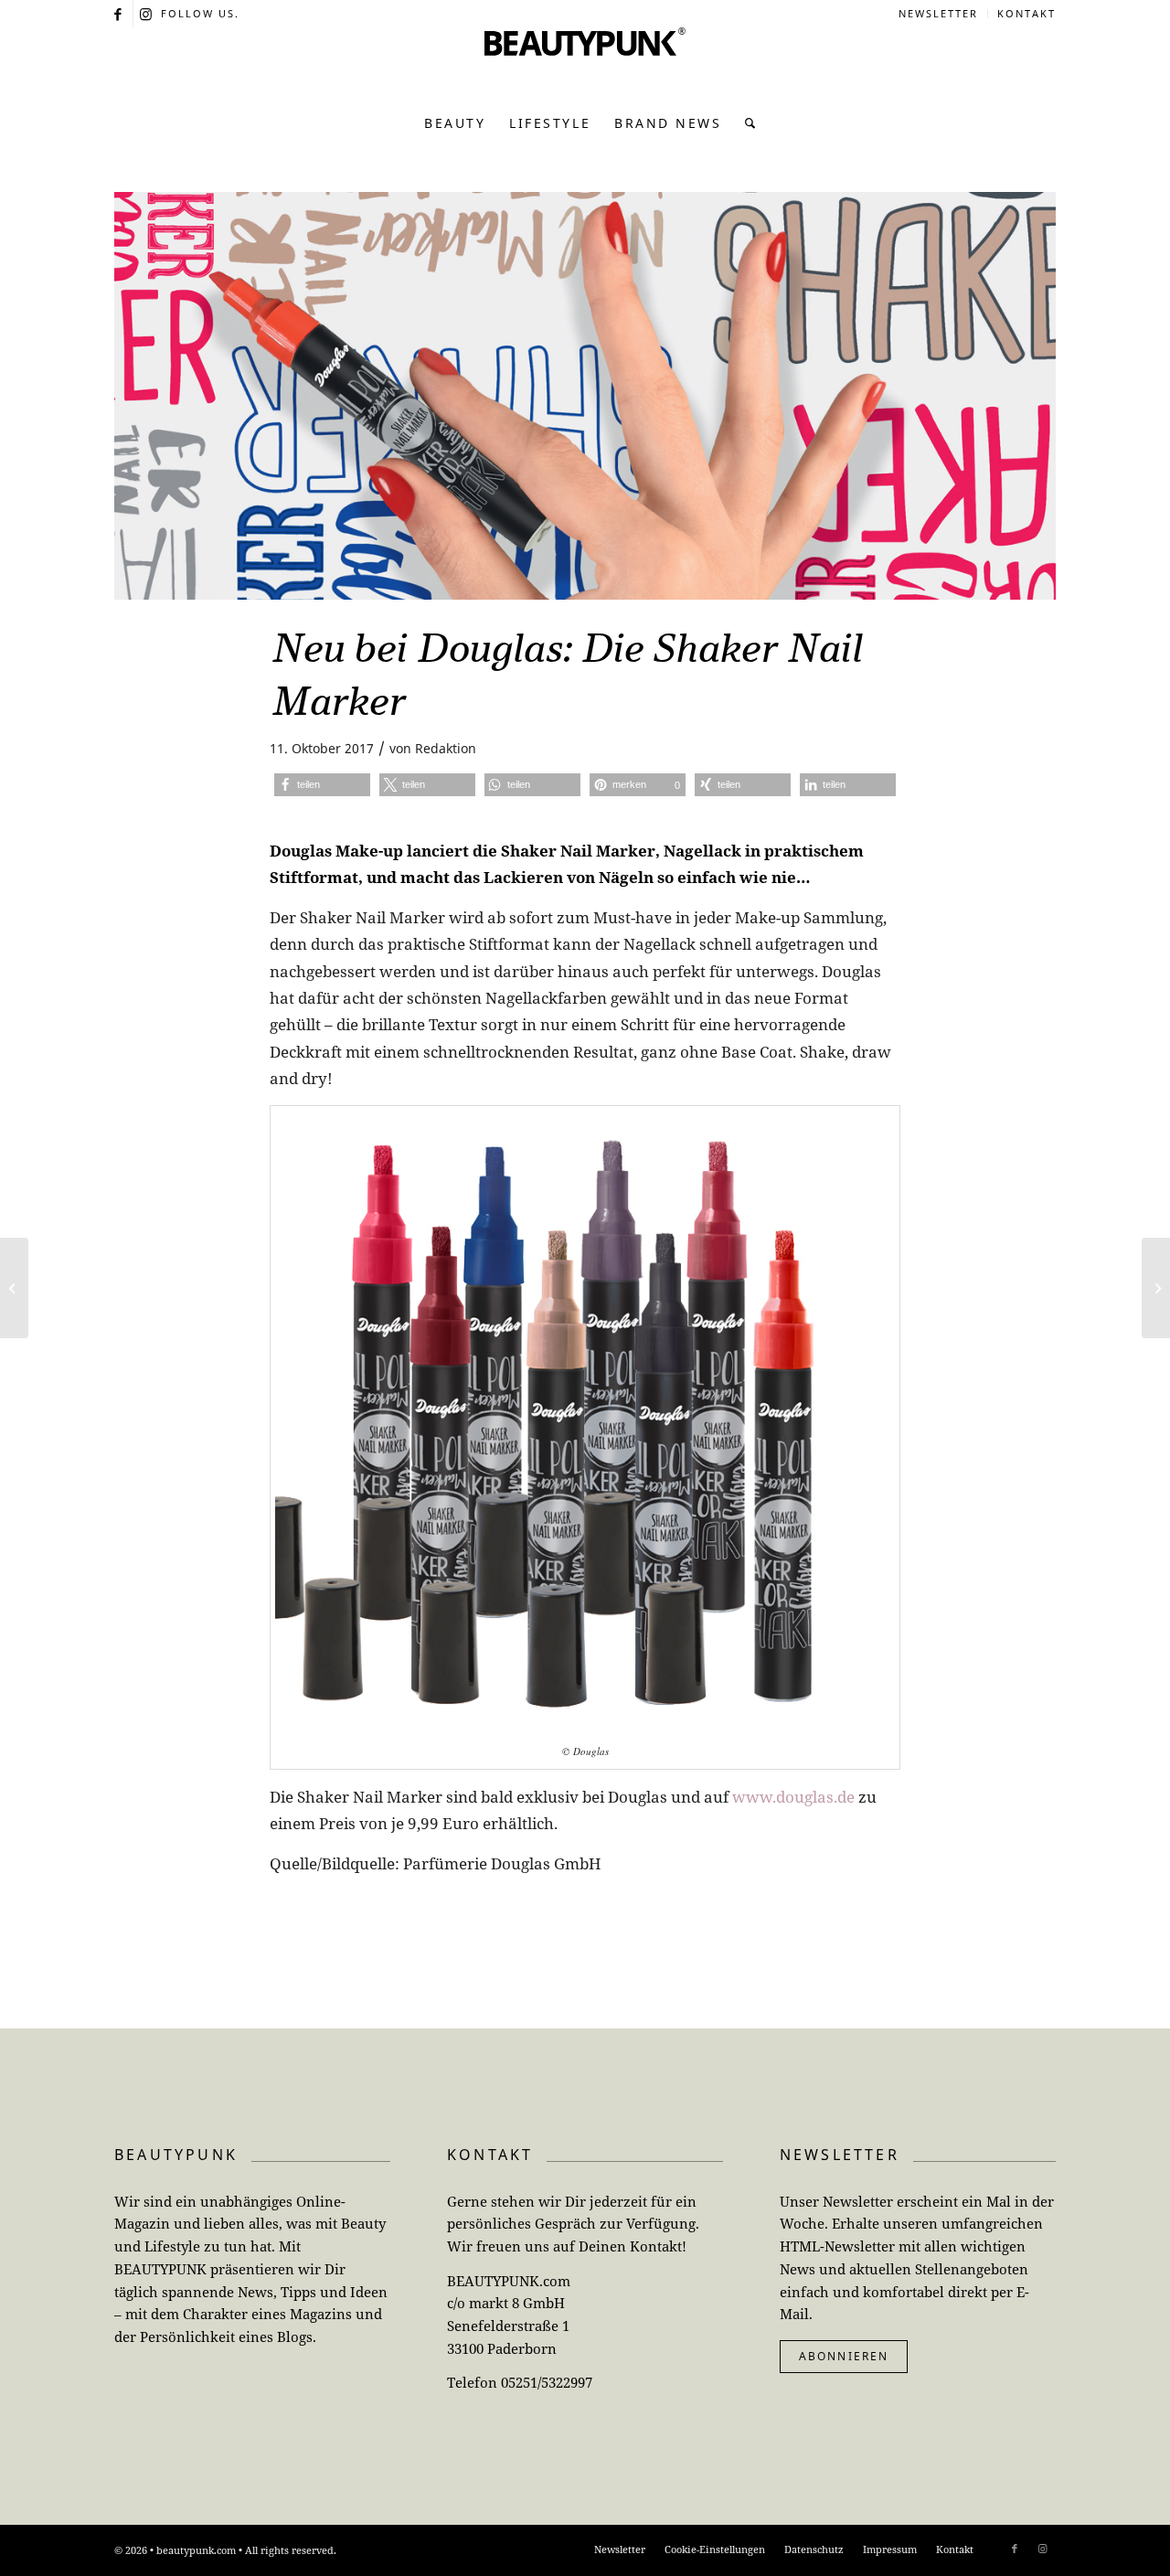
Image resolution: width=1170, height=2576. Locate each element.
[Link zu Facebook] (119, 14)
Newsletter (938, 13)
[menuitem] (939, 14)
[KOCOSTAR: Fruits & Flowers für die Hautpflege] (1156, 1288)
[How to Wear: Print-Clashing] (14, 1288)
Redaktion (446, 748)
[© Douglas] (585, 396)
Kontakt (1026, 13)
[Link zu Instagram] (147, 14)
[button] (322, 785)
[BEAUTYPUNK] (585, 64)
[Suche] (745, 123)
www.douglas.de (793, 1797)
